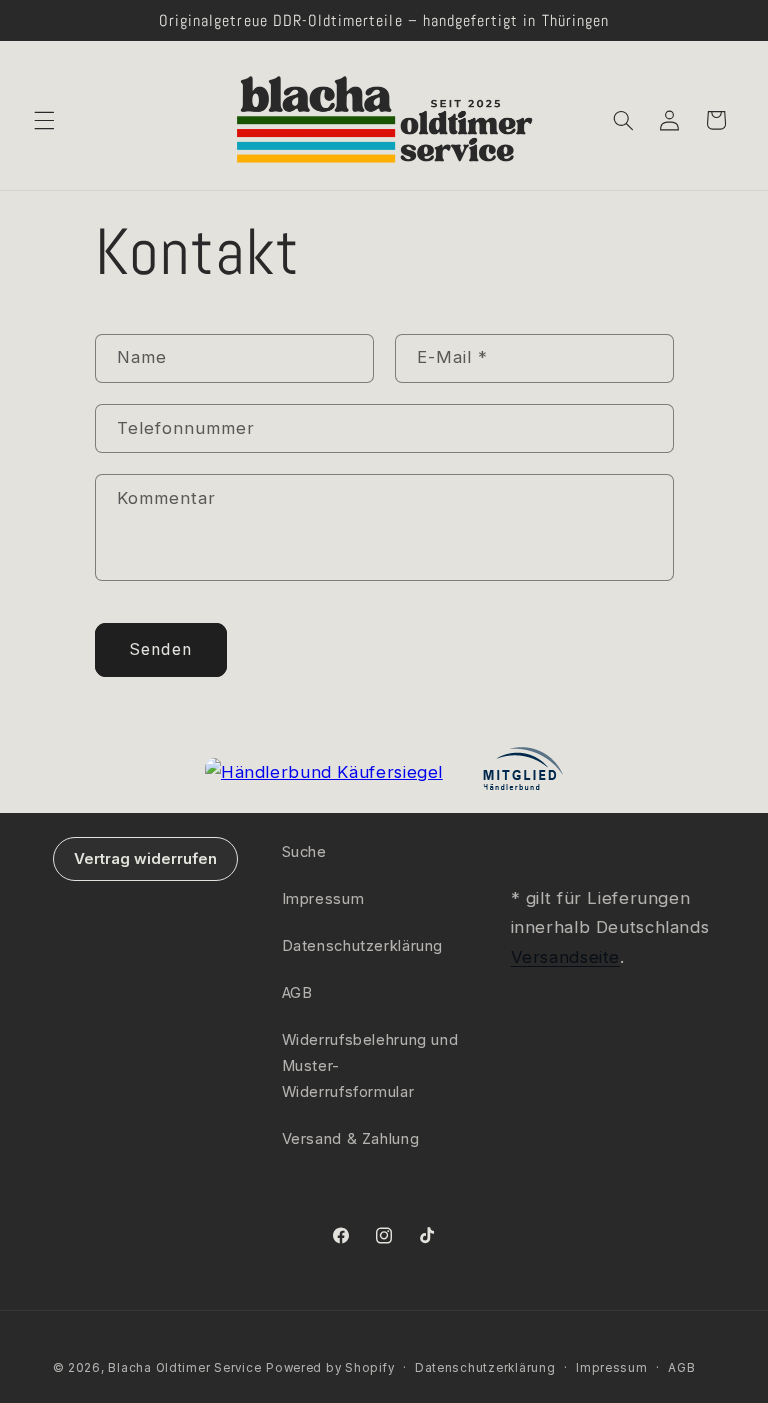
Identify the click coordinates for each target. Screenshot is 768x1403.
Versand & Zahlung (351, 1139)
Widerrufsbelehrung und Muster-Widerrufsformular (370, 1066)
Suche (304, 852)
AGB (297, 993)
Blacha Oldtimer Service (184, 1368)
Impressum (323, 899)
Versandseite (566, 957)
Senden (160, 649)
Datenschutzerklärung (363, 946)
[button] (44, 120)
